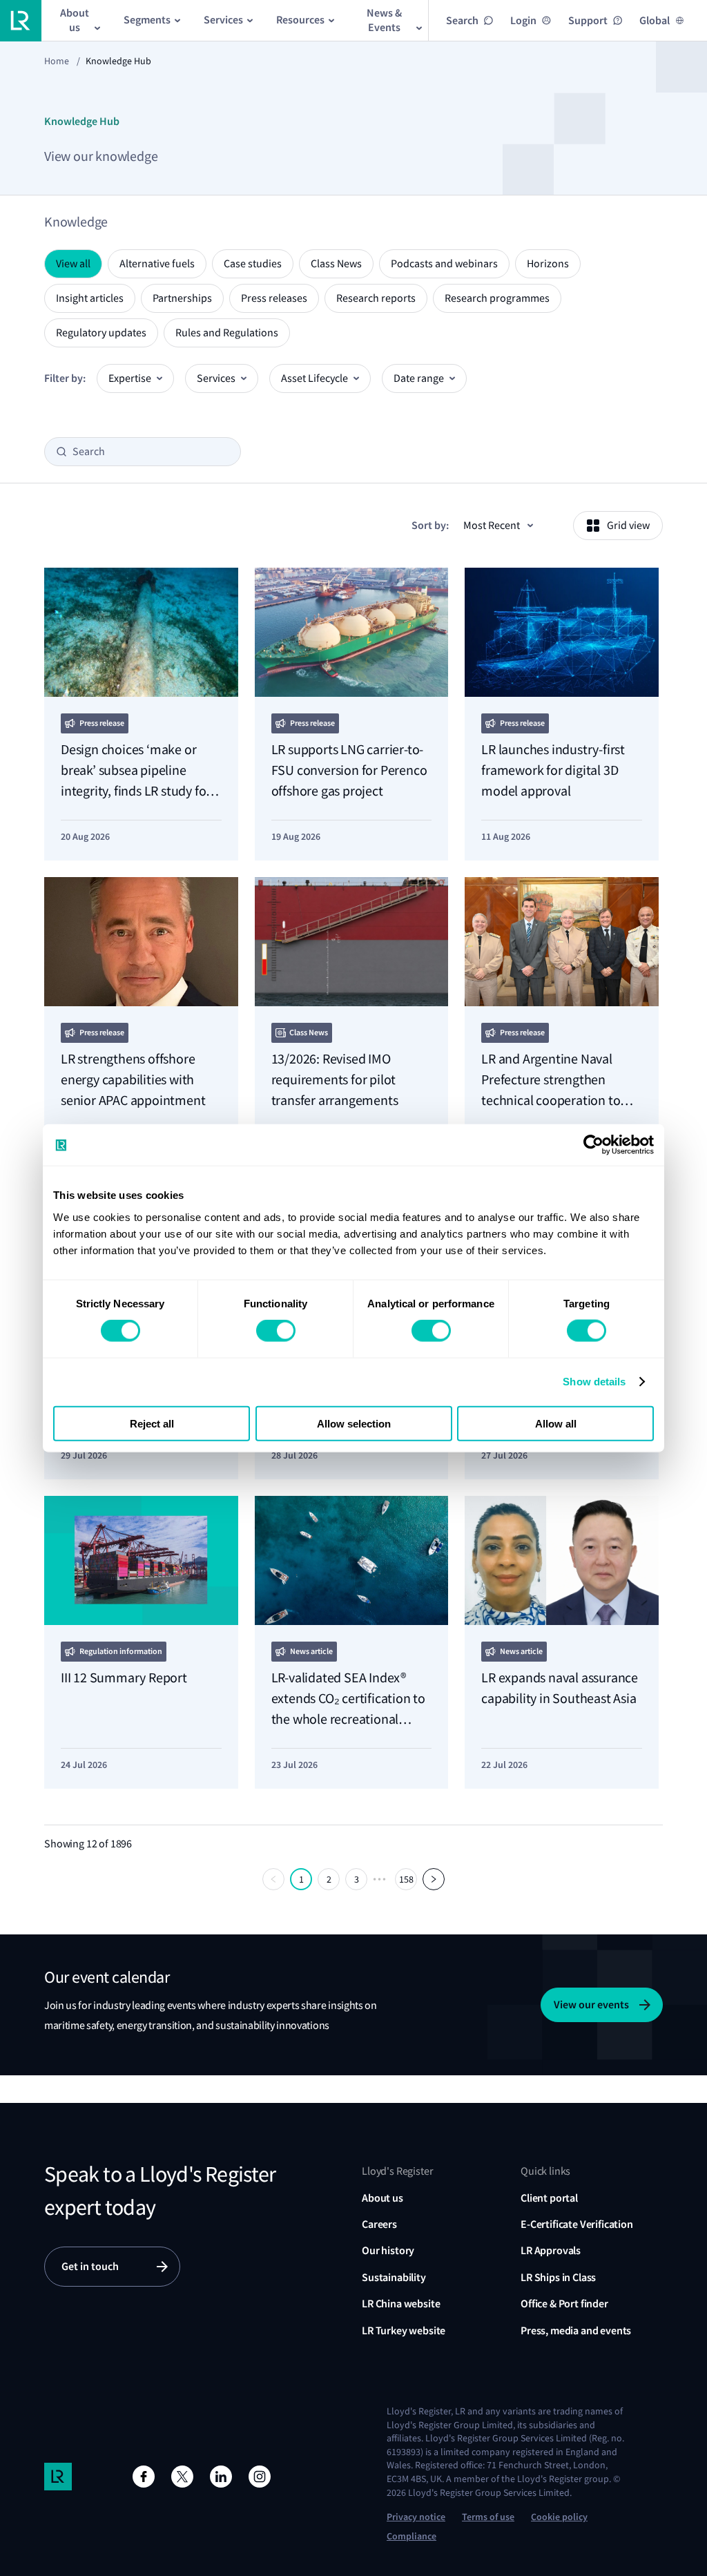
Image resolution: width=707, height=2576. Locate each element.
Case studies (253, 264)
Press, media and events (576, 2330)
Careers (379, 2224)
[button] (273, 1879)
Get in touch (90, 2266)
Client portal (549, 2198)
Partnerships (182, 298)
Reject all (152, 1423)
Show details (594, 1382)
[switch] (276, 1331)
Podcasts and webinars (444, 264)
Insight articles (90, 298)
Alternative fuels (157, 264)
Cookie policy (559, 2517)
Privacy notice (416, 2517)
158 (406, 1879)
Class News (336, 264)
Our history (388, 2250)
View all (73, 264)
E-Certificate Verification (577, 2224)
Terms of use (488, 2517)
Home (57, 61)
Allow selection (354, 1423)
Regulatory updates (101, 333)
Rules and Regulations (227, 333)
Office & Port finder (564, 2304)
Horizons (548, 264)
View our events (591, 2005)
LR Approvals (551, 2250)
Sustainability (394, 2277)
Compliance (411, 2536)
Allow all (556, 1423)
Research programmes (497, 298)
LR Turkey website (404, 2330)
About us (382, 2198)
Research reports (376, 298)
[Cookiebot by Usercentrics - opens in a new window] (593, 1145)
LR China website (401, 2304)
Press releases (274, 298)
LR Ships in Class (558, 2277)
